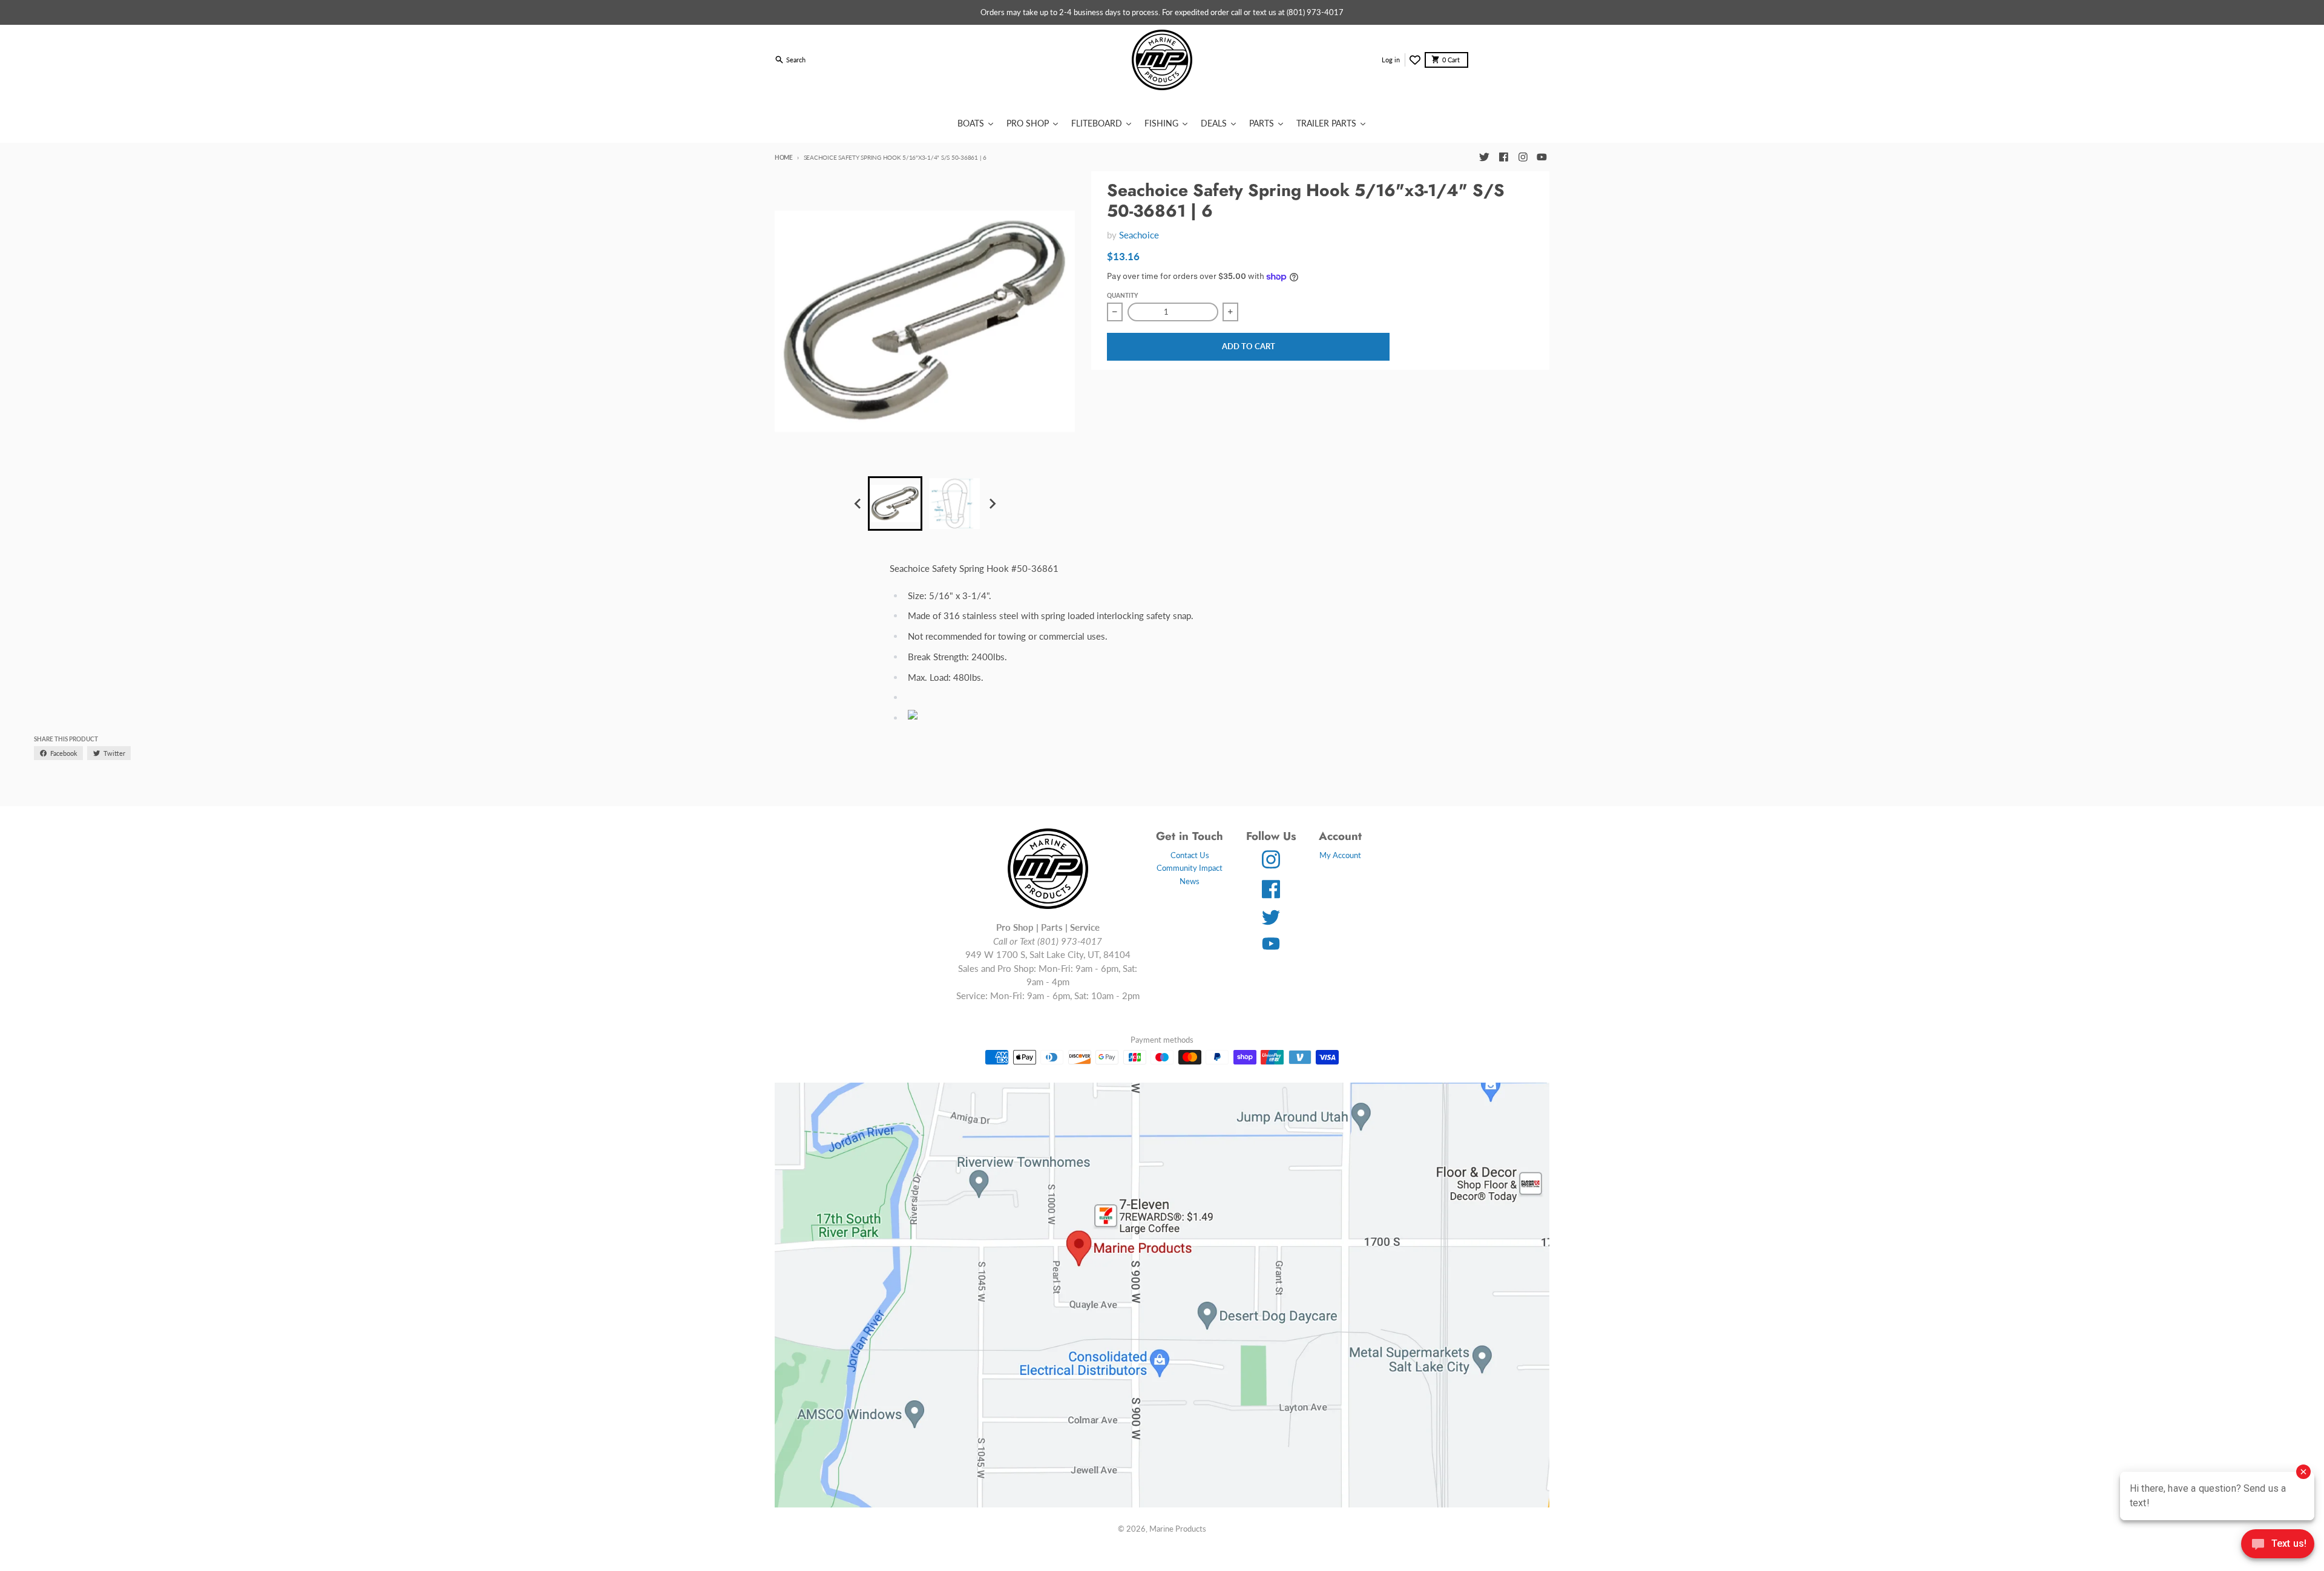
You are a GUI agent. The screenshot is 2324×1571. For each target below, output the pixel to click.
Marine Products (1178, 1529)
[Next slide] (992, 503)
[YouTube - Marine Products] (1542, 157)
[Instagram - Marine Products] (1523, 157)
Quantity (1122, 295)
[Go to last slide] (858, 503)
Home (784, 157)
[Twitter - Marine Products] (1484, 157)
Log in (1391, 60)
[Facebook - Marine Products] (1503, 157)
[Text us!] (2278, 1545)
